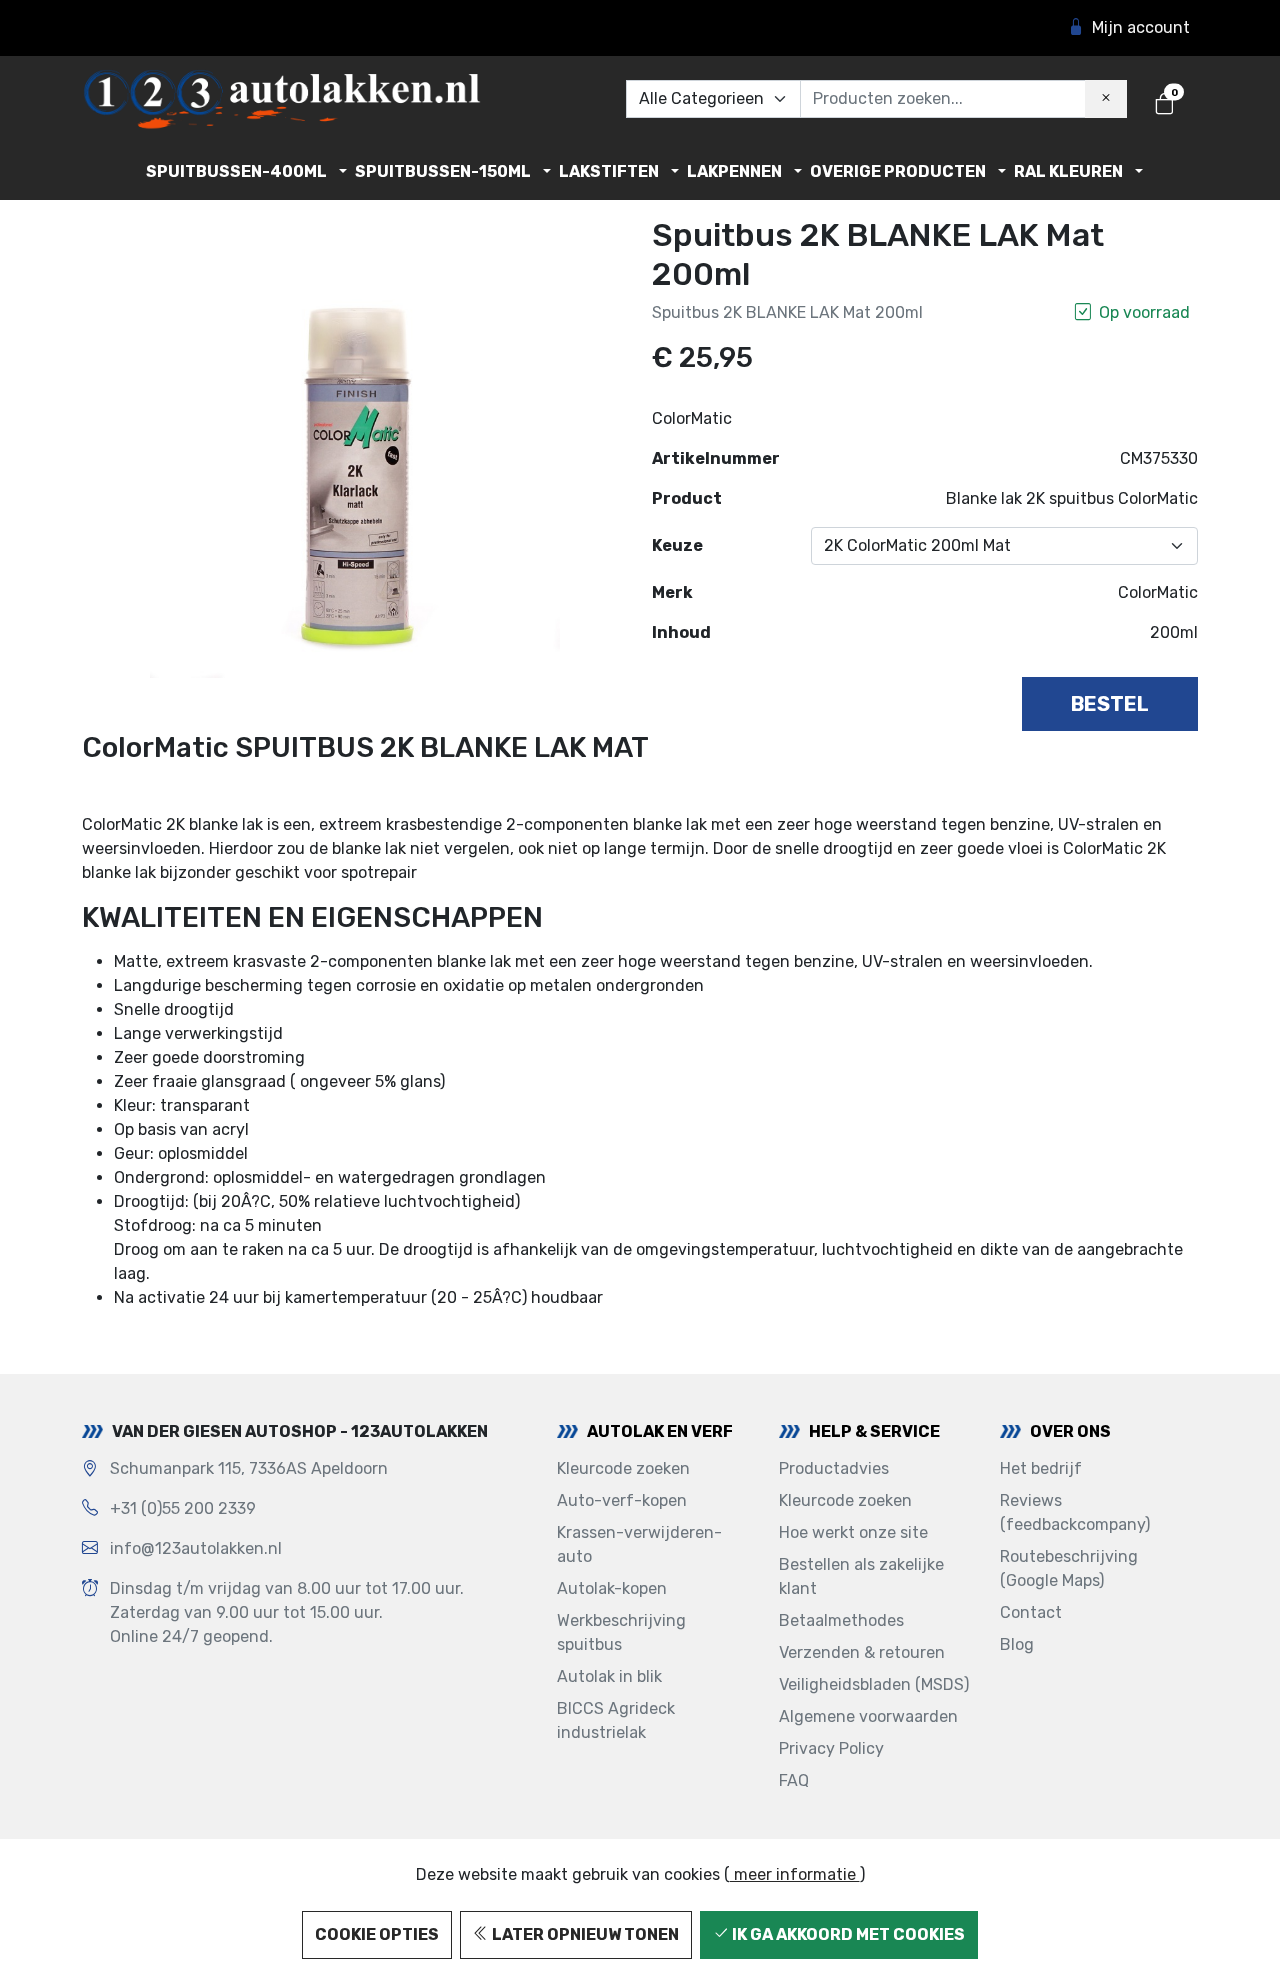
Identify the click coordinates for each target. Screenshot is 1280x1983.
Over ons (1070, 1431)
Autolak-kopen (612, 1588)
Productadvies (834, 1468)
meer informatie (795, 1874)
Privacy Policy (831, 1748)
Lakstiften (609, 171)
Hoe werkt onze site (853, 1532)
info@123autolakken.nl (196, 1548)
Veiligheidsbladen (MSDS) (874, 1684)
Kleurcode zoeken (623, 1468)
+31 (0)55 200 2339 (183, 1508)
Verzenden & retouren (862, 1652)
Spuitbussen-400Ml (236, 171)
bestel (1110, 704)
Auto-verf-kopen (622, 1500)
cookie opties (377, 1934)
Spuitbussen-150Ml (443, 171)
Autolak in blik (609, 1676)
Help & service (874, 1431)
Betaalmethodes (841, 1620)
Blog (1017, 1644)
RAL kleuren (1068, 171)
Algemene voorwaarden (868, 1716)
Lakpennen (734, 171)
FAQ (794, 1780)
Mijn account (1141, 27)
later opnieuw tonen (584, 1934)
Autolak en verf (660, 1431)
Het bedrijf (1041, 1468)
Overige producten (898, 171)
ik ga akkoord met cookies (847, 1934)
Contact (1031, 1612)
